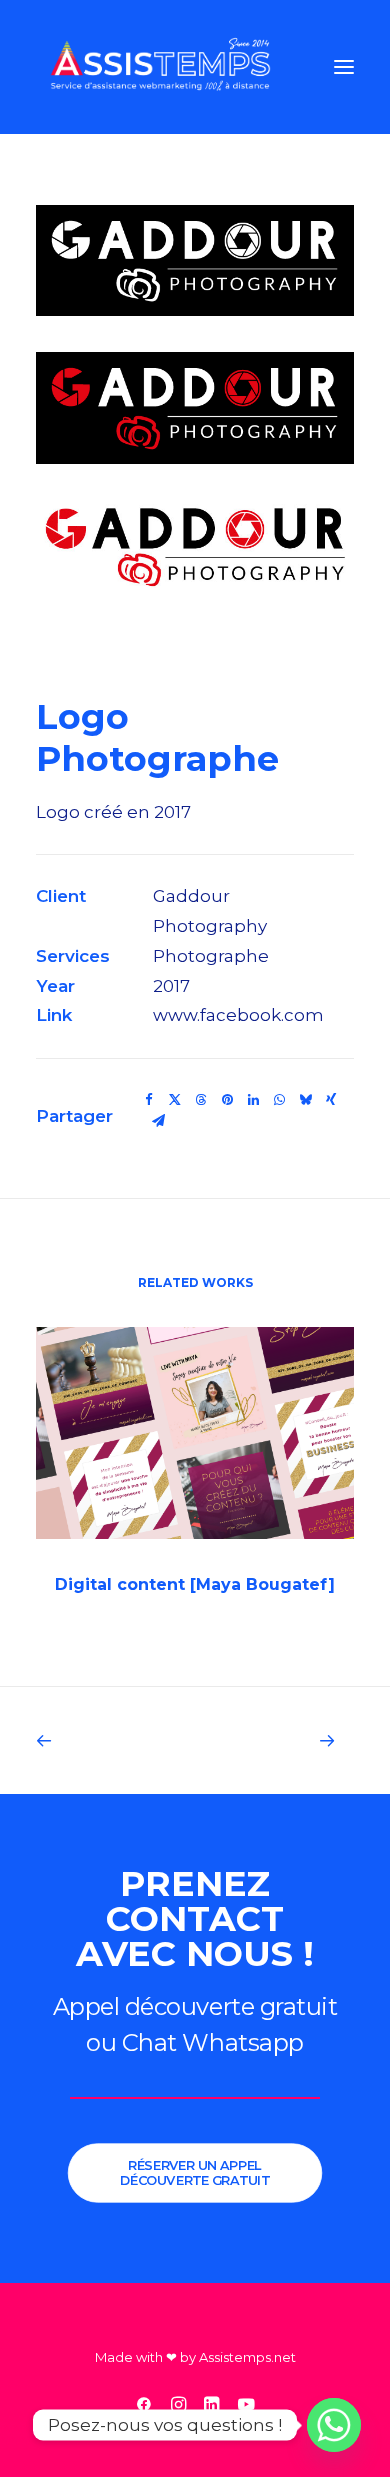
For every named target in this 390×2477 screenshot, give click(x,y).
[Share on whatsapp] (279, 1100)
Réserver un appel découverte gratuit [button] (195, 2172)
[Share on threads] (201, 1100)
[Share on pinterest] (227, 1100)
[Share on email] (158, 1121)
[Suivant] (290, 1740)
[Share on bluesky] (305, 1100)
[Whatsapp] (334, 2425)
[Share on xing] (331, 1100)
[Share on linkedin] (253, 1100)
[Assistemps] (160, 67)
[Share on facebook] (149, 1100)
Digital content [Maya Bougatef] (195, 1584)
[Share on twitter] (175, 1100)
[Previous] (99, 1740)
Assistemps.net (247, 2357)
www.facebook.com (238, 1015)
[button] (344, 67)
